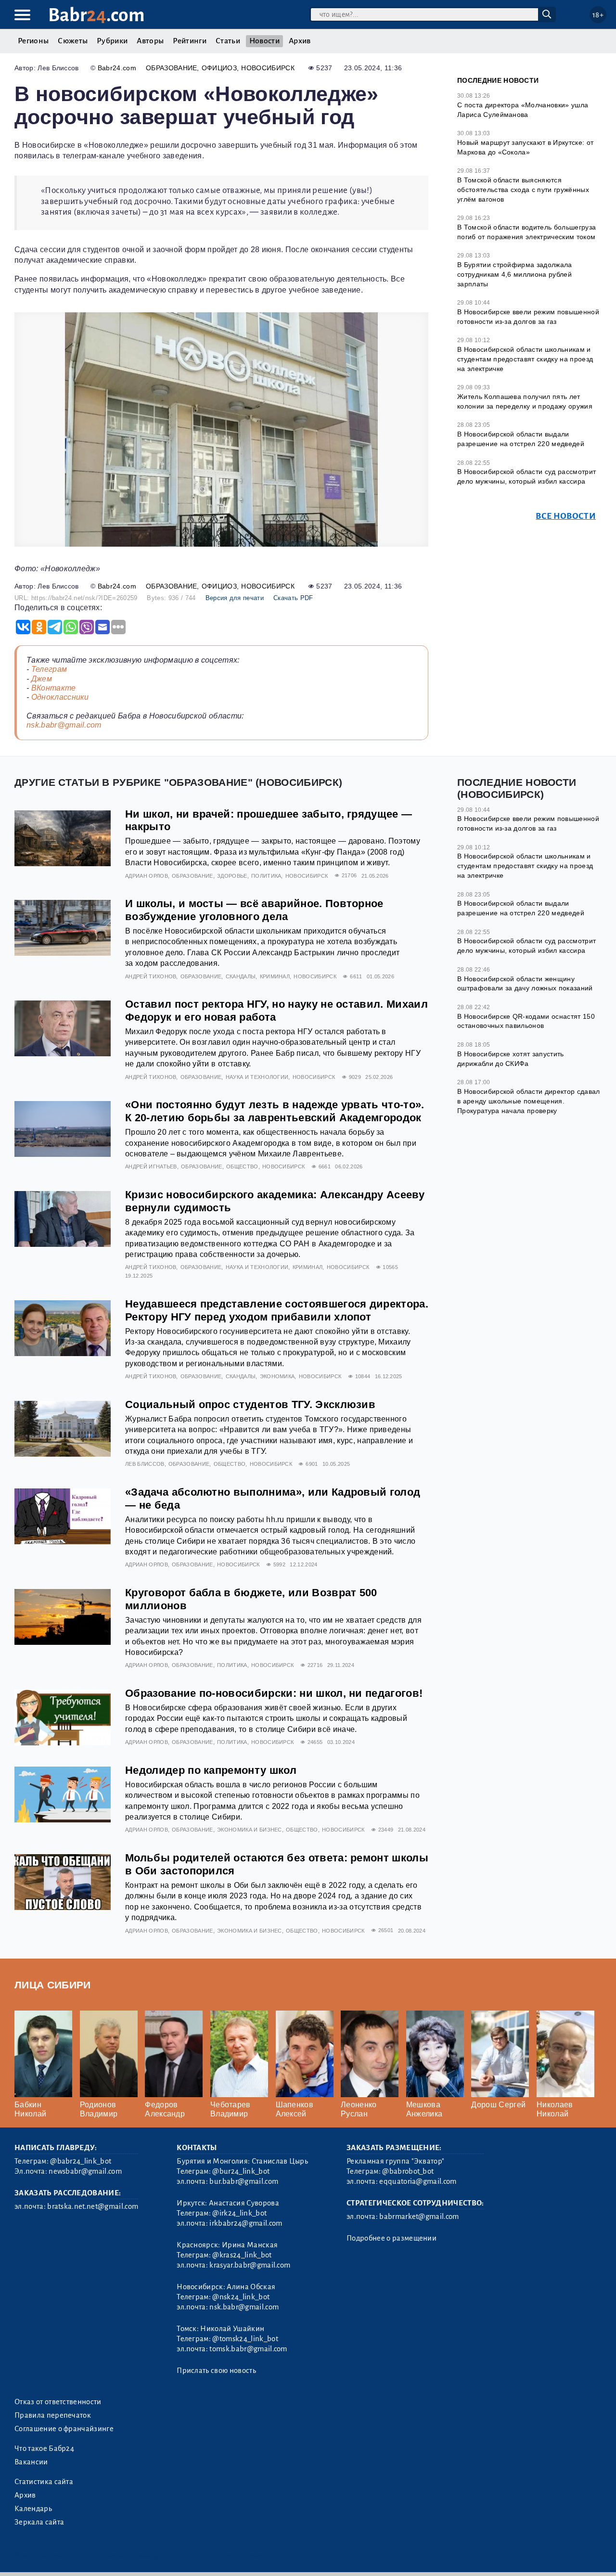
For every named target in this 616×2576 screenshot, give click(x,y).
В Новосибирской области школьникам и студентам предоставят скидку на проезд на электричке (525, 359)
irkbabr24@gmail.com (246, 2223)
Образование (172, 68)
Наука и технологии (257, 1077)
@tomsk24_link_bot (245, 2339)
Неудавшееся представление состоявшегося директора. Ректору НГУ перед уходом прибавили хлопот (277, 1310)
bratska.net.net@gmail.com (93, 2206)
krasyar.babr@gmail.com (250, 2265)
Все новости (566, 516)
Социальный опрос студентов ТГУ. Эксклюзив (250, 1404)
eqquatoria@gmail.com (418, 2181)
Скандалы (241, 976)
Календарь (33, 2509)
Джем (42, 679)
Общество (242, 1166)
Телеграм (49, 669)
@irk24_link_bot (239, 2213)
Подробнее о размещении (391, 2238)
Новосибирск (268, 68)
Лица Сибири (53, 1985)
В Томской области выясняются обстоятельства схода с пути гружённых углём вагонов (523, 189)
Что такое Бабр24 (44, 2448)
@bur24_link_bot (241, 2171)
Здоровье (232, 876)
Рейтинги (190, 41)
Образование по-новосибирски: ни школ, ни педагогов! (274, 1693)
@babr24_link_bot (81, 2161)
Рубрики (112, 41)
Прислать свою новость (216, 2371)
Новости (264, 41)
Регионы (33, 41)
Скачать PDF (293, 598)
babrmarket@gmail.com (419, 2217)
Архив (300, 41)
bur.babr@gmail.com (244, 2181)
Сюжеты (73, 41)
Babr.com (96, 15)
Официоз (219, 68)
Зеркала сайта (39, 2522)
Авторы (150, 41)
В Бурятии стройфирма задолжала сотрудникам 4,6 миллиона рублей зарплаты (515, 274)
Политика (266, 876)
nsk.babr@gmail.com (64, 725)
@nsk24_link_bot (241, 2297)
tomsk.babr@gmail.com (248, 2349)
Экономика (277, 1376)
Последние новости (498, 80)
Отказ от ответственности (58, 2402)
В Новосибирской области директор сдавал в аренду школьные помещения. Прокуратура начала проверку (528, 1101)
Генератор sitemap (233, 2556)
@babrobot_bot (408, 2171)
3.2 (73, 2556)
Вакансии (31, 2462)
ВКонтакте (54, 688)
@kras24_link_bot (242, 2255)
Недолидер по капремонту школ (211, 1770)
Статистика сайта (44, 2482)
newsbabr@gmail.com (85, 2171)
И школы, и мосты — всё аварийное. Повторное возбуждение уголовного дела (254, 910)
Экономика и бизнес (250, 1830)
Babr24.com (117, 68)
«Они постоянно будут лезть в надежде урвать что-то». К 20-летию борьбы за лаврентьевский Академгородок (275, 1111)
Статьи (228, 41)
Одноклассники (60, 697)
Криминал (275, 976)
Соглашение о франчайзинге (64, 2429)
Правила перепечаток (53, 2415)
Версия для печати (235, 598)
